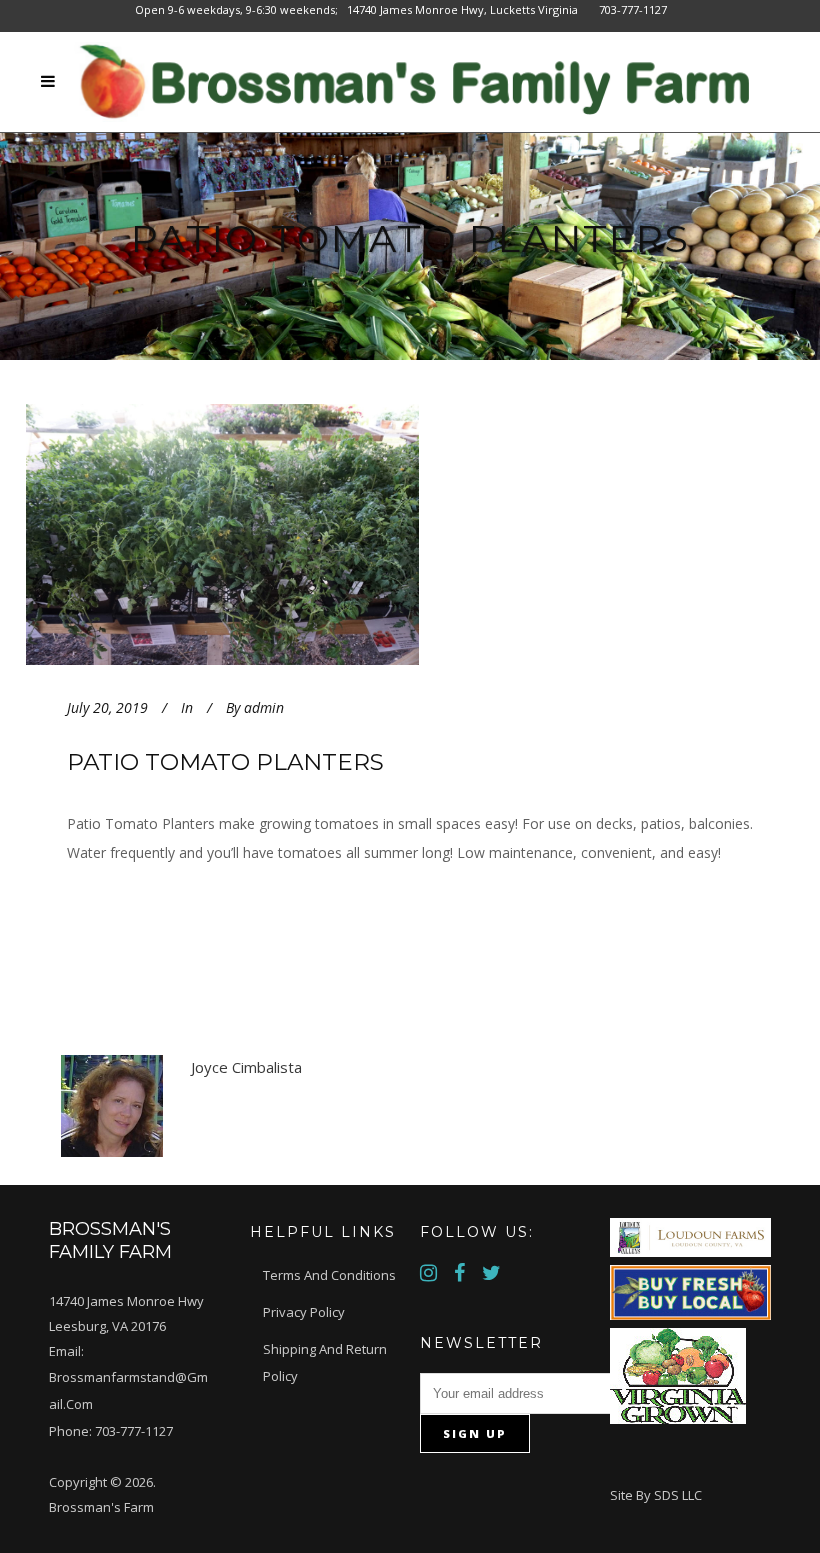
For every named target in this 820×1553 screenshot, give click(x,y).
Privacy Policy (304, 1312)
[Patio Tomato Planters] (272, 535)
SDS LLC (678, 1495)
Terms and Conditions (329, 1275)
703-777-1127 (134, 1431)
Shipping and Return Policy (325, 1362)
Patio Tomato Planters (225, 762)
